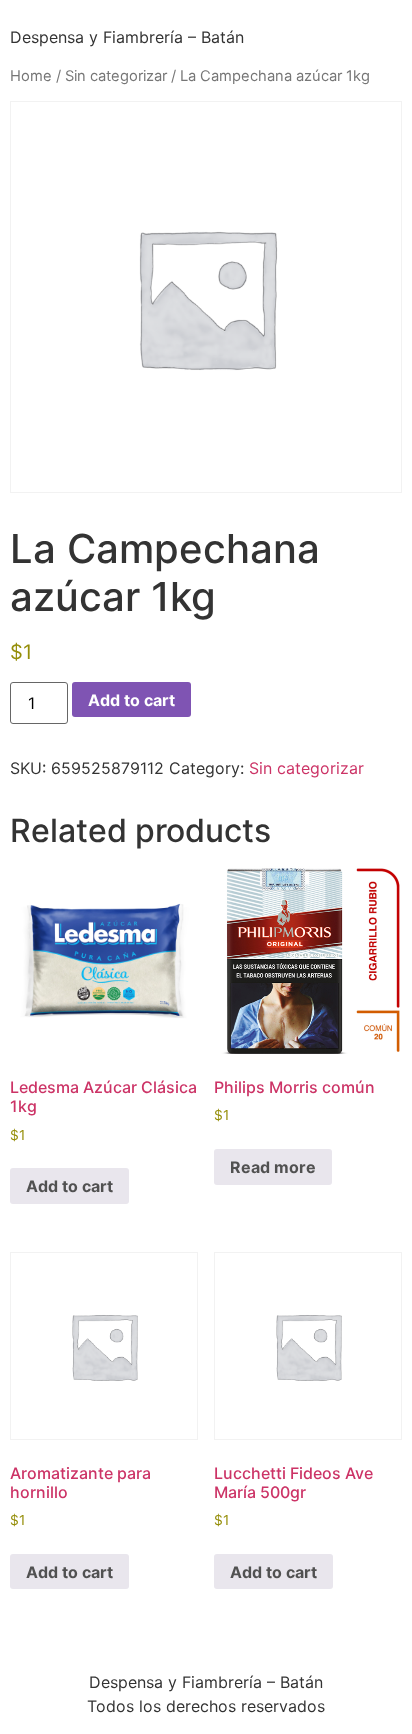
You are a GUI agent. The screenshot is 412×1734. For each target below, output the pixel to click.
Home (31, 76)
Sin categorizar (116, 76)
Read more (273, 1167)
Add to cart (131, 700)
